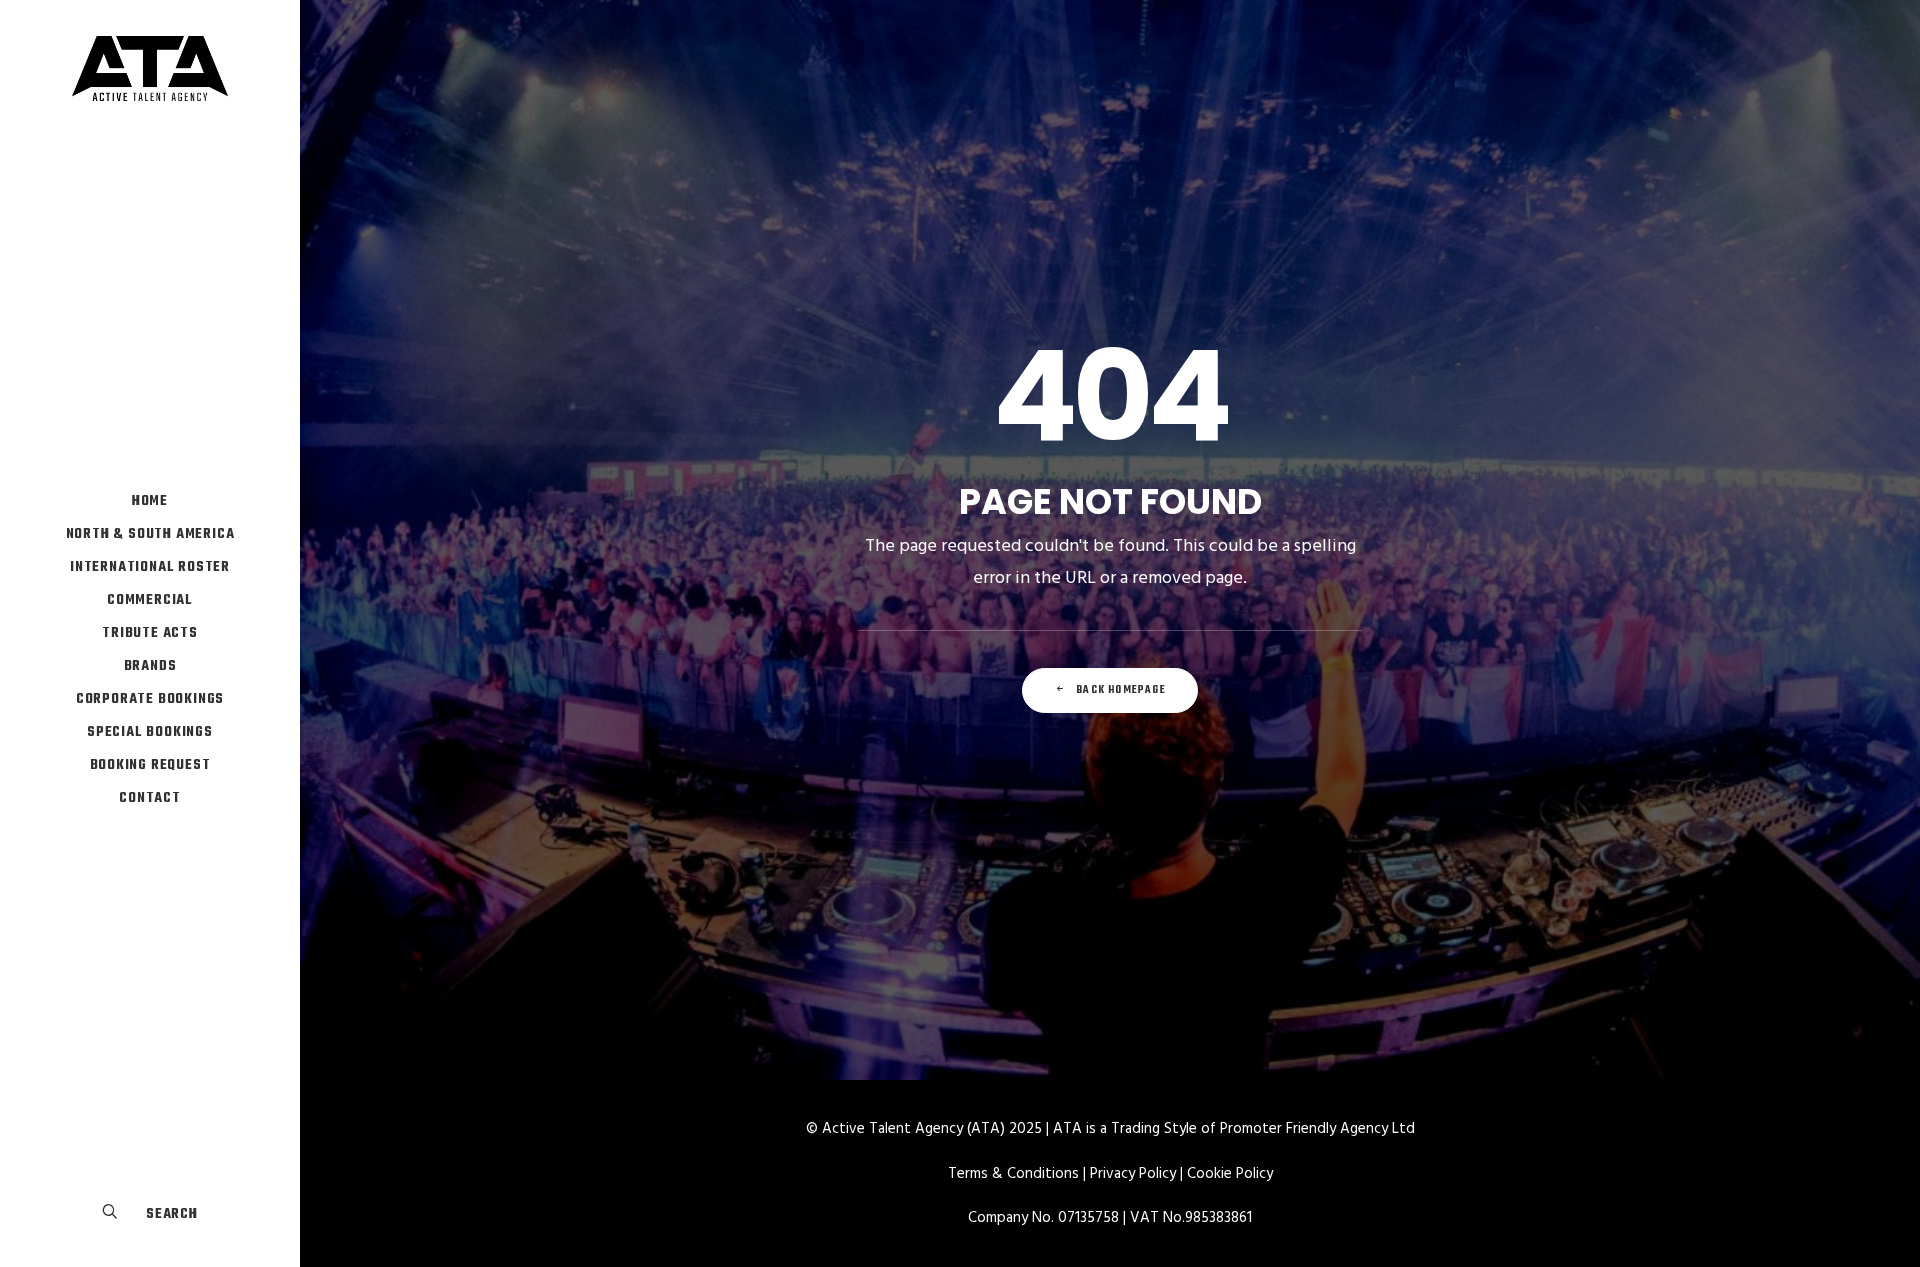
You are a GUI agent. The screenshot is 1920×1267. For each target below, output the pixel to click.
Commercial (150, 600)
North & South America (150, 534)
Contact (150, 798)
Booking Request (150, 765)
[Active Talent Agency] (150, 68)
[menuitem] (150, 501)
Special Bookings (150, 732)
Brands (150, 666)
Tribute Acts (150, 633)
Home (150, 501)
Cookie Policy (1230, 1174)
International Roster (150, 567)
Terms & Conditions (1013, 1174)
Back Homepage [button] (1121, 690)
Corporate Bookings (150, 699)
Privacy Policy (1133, 1174)
